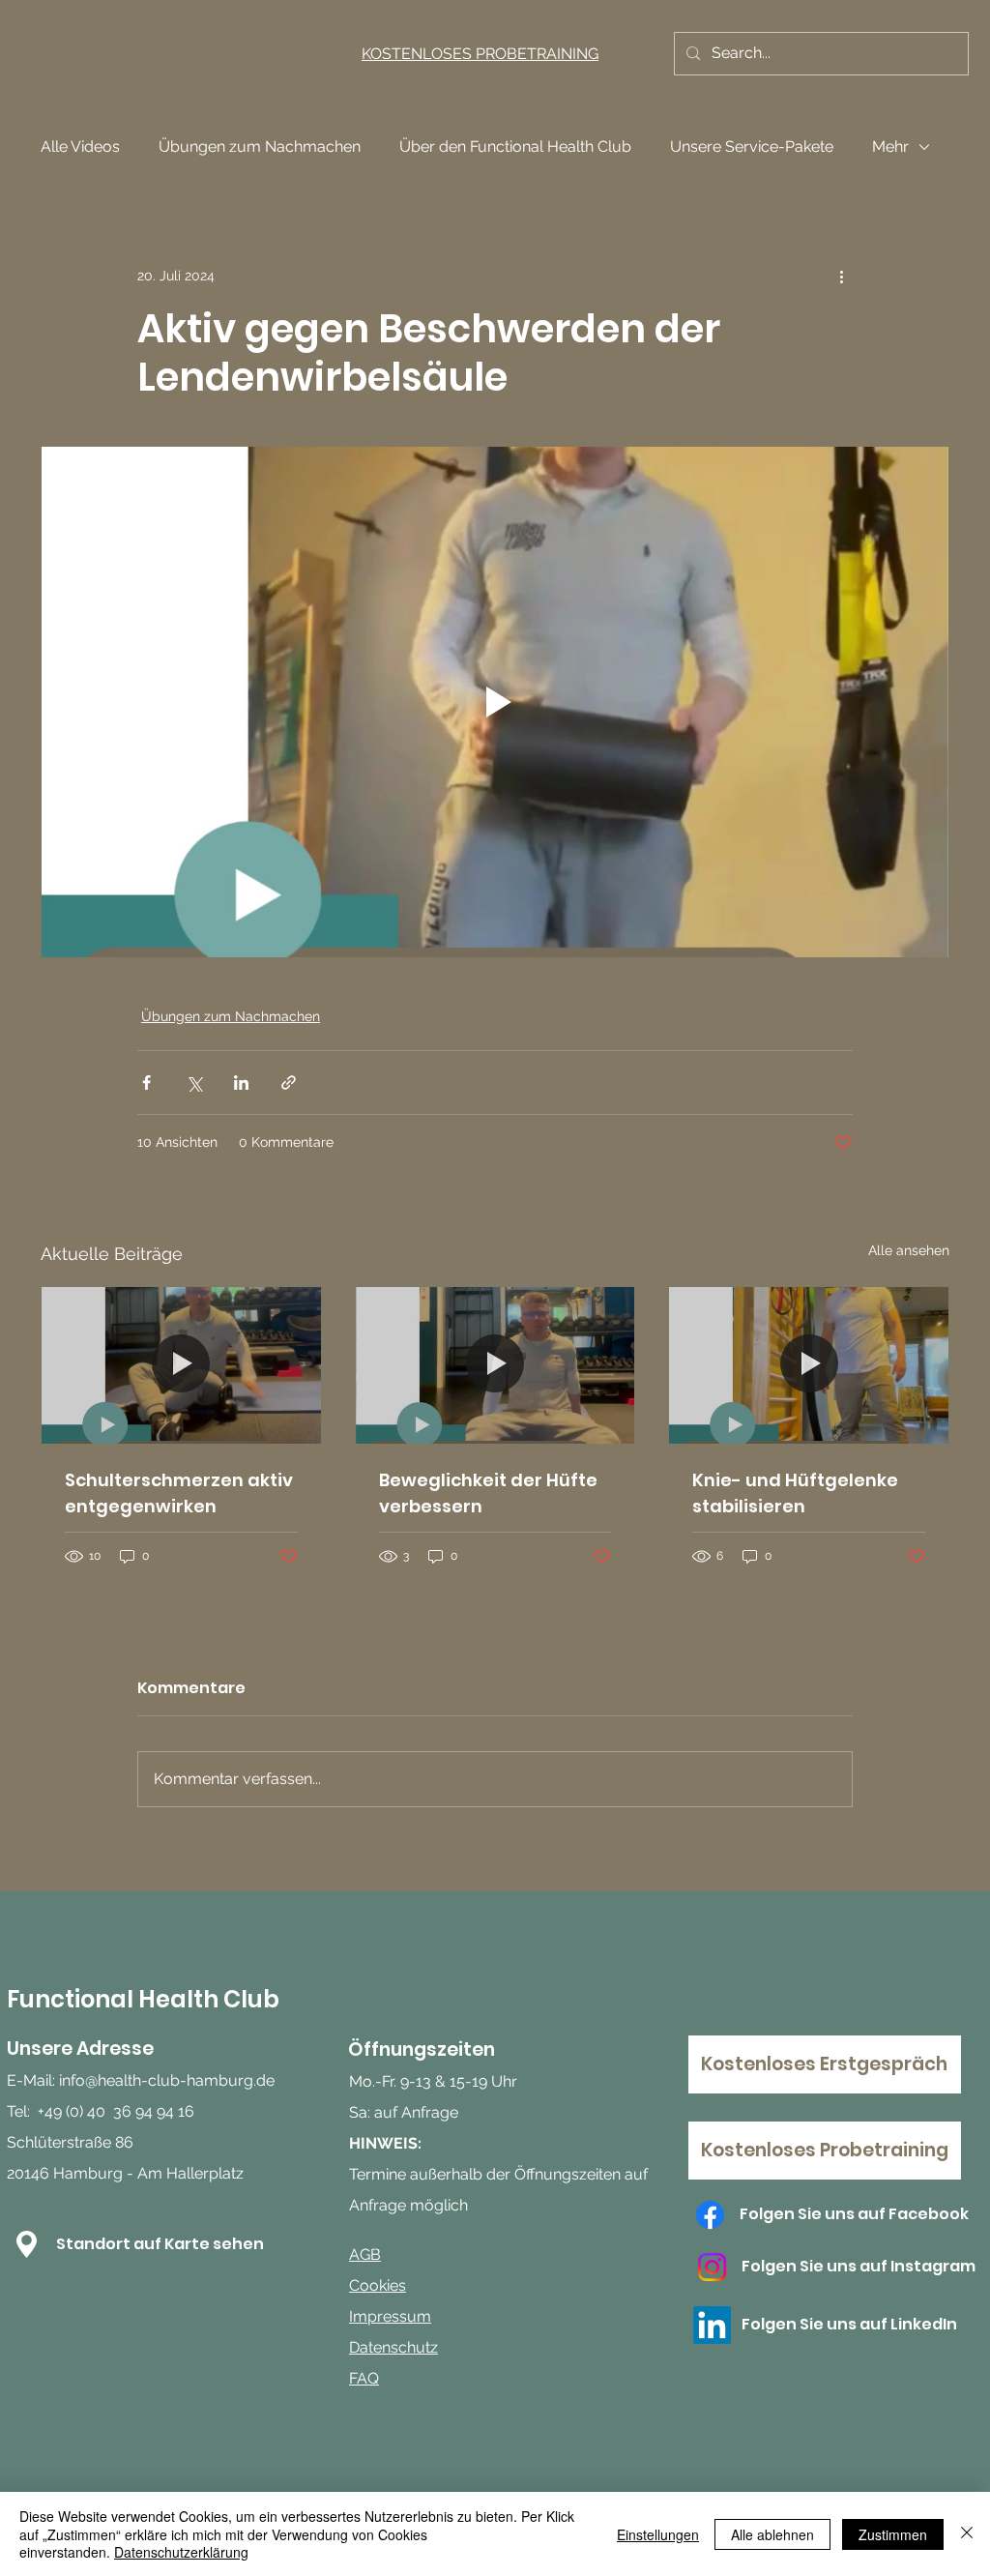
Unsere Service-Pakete (752, 146)
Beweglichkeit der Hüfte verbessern (488, 1493)
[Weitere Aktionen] (841, 276)
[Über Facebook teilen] (146, 1083)
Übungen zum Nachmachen (260, 146)
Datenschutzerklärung (181, 2552)
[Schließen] (967, 2534)
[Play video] (495, 702)
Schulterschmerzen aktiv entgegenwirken (179, 1493)
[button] (27, 2244)
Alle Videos (80, 146)
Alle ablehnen (772, 2534)
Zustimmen (893, 2534)
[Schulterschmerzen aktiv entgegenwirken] (181, 1365)
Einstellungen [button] (658, 2534)
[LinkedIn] (712, 2325)
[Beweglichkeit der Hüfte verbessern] (495, 1365)
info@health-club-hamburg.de (167, 2080)
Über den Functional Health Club (515, 146)
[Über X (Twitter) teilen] (194, 1083)
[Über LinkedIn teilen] (241, 1083)
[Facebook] (710, 2215)
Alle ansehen (909, 1250)
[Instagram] (712, 2267)
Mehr (890, 146)
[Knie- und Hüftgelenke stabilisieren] (809, 1365)
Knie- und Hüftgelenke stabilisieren (795, 1493)
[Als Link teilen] (289, 1083)
